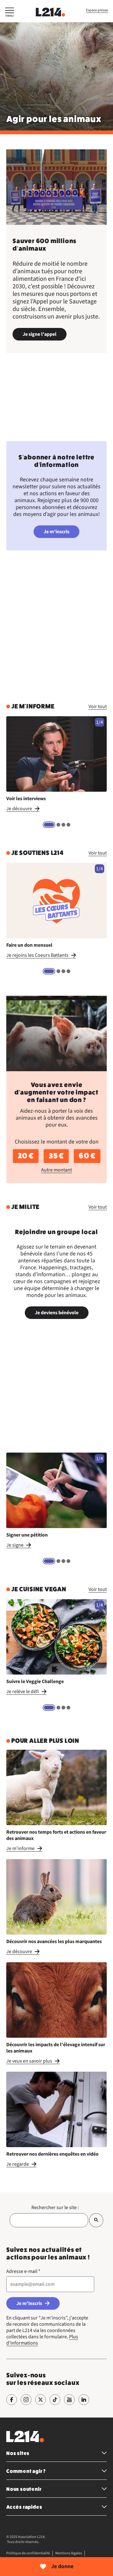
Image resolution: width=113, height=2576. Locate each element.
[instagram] (26, 2400)
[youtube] (69, 2400)
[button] (10, 13)
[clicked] (96, 2220)
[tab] (49, 825)
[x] (40, 2400)
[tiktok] (55, 2400)
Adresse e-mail (23, 2271)
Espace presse (97, 10)
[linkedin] (84, 2400)
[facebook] (12, 2400)
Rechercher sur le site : (55, 2208)
